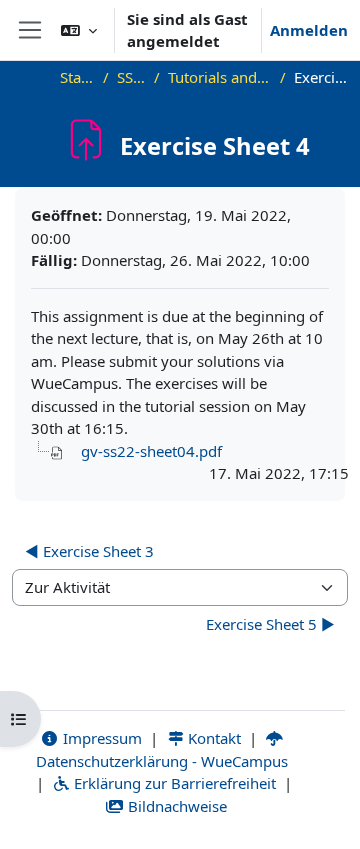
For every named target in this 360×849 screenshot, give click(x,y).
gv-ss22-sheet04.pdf (151, 451)
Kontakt (212, 738)
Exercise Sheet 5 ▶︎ (270, 624)
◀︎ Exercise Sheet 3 (89, 551)
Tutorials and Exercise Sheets (220, 77)
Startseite (78, 77)
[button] (79, 30)
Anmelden (309, 30)
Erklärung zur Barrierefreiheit (173, 783)
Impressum (100, 738)
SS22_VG (131, 77)
